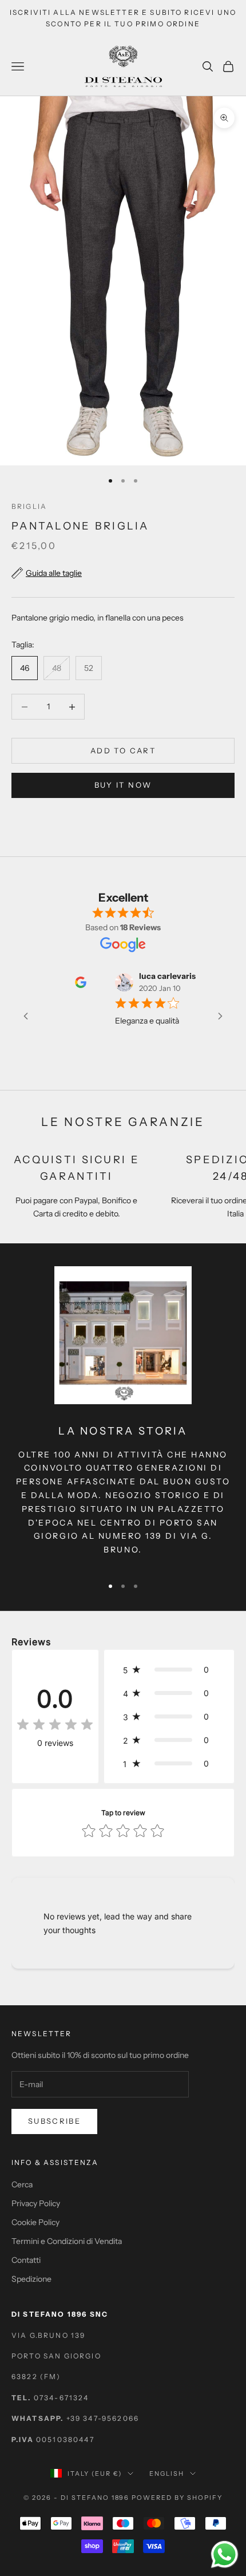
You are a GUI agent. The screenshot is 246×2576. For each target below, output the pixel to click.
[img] (55, 1725)
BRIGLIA (29, 506)
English (167, 2474)
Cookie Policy (35, 2222)
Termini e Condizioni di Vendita (67, 2241)
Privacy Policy (36, 2203)
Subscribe (54, 2121)
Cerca (22, 2184)
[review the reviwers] (66, 982)
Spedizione (31, 2279)
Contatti (26, 2260)
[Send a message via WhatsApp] (225, 2555)
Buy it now (123, 785)
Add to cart (123, 750)
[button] (169, 1670)
